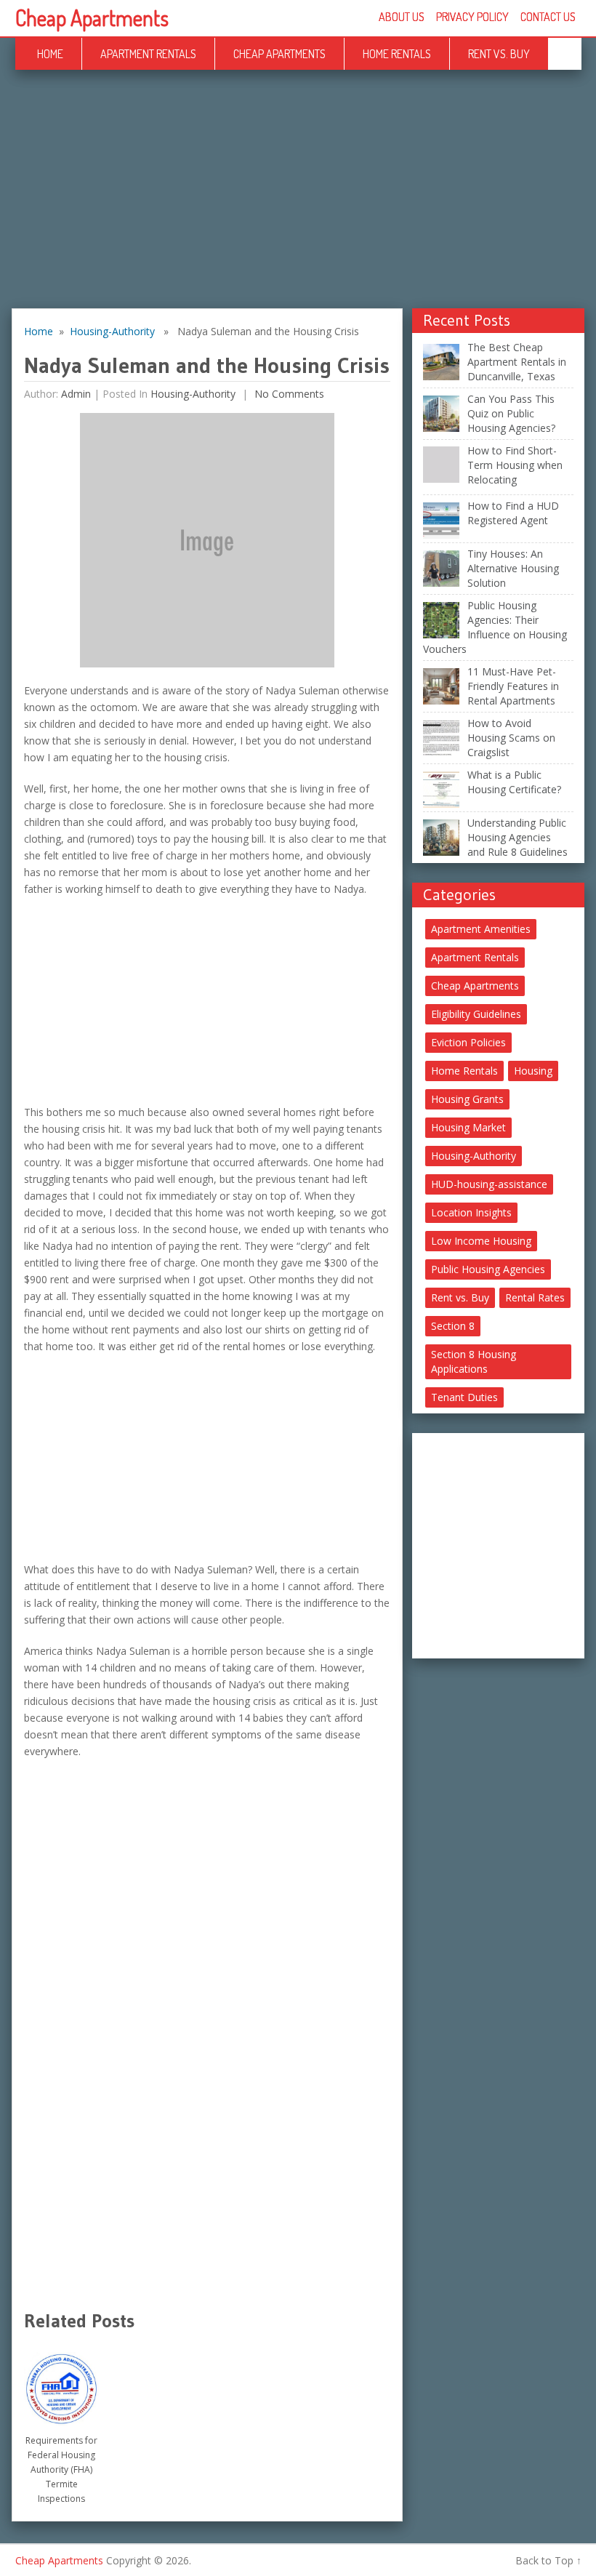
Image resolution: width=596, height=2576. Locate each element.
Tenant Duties (464, 1397)
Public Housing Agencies (488, 1269)
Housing (533, 1071)
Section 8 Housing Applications (474, 1361)
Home (50, 54)
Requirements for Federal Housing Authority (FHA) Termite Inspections (61, 2469)
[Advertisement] (298, 201)
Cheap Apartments (92, 17)
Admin (76, 394)
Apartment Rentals (148, 54)
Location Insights (471, 1212)
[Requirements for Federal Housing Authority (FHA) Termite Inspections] (61, 2384)
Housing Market (468, 1127)
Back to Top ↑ (548, 2560)
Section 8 (453, 1326)
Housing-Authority (112, 331)
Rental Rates (535, 1297)
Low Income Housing (481, 1241)
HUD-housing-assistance (489, 1184)
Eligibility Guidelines (476, 1014)
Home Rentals (397, 54)
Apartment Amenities (481, 929)
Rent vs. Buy (499, 54)
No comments (288, 394)
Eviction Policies (468, 1042)
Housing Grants (467, 1099)
